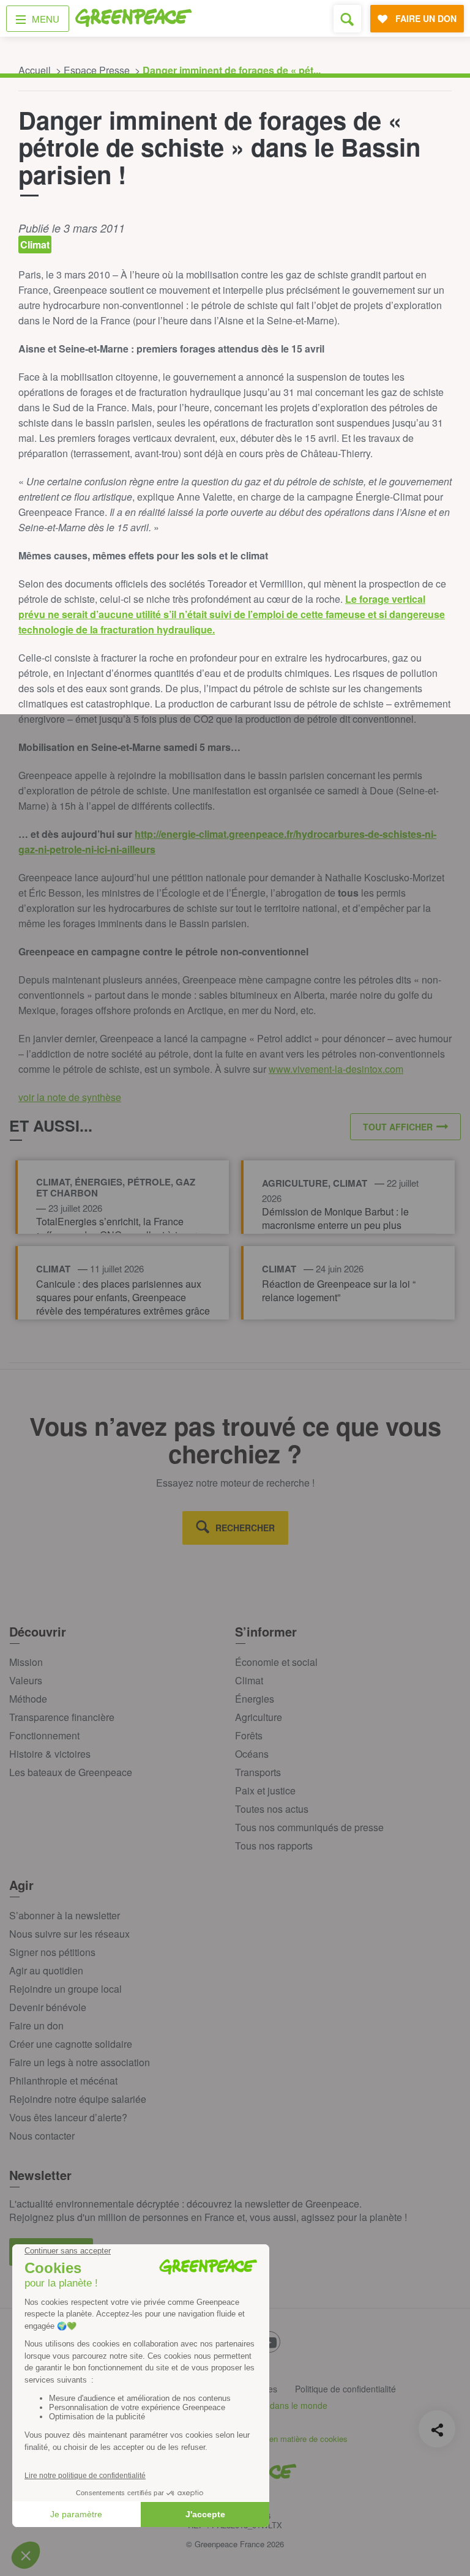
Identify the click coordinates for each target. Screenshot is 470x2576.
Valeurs (26, 1680)
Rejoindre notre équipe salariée (78, 2099)
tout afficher (398, 1127)
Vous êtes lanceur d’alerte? (68, 2117)
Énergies (255, 1699)
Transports (258, 1772)
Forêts (249, 1735)
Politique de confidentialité (345, 2389)
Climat (249, 1680)
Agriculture (259, 1717)
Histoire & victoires (50, 1754)
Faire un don (36, 2025)
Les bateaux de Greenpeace (71, 1772)
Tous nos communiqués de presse (309, 1827)
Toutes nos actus (272, 1809)
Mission (26, 1662)
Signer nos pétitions (52, 1952)
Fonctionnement (44, 1735)
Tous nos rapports (274, 1846)
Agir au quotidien (46, 1970)
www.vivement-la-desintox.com (336, 1069)
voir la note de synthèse (70, 1097)
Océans (252, 1754)
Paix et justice (265, 1790)
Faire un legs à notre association (80, 2062)
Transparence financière (62, 1717)
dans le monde (299, 2405)
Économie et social (276, 1662)
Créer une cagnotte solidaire (71, 2044)
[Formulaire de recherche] (347, 19)
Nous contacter (42, 2136)
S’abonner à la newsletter (65, 1915)
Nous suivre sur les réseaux (69, 1934)
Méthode (28, 1699)
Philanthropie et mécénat (63, 2081)
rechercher (245, 1528)
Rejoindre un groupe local (65, 1989)
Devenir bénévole (48, 2007)
